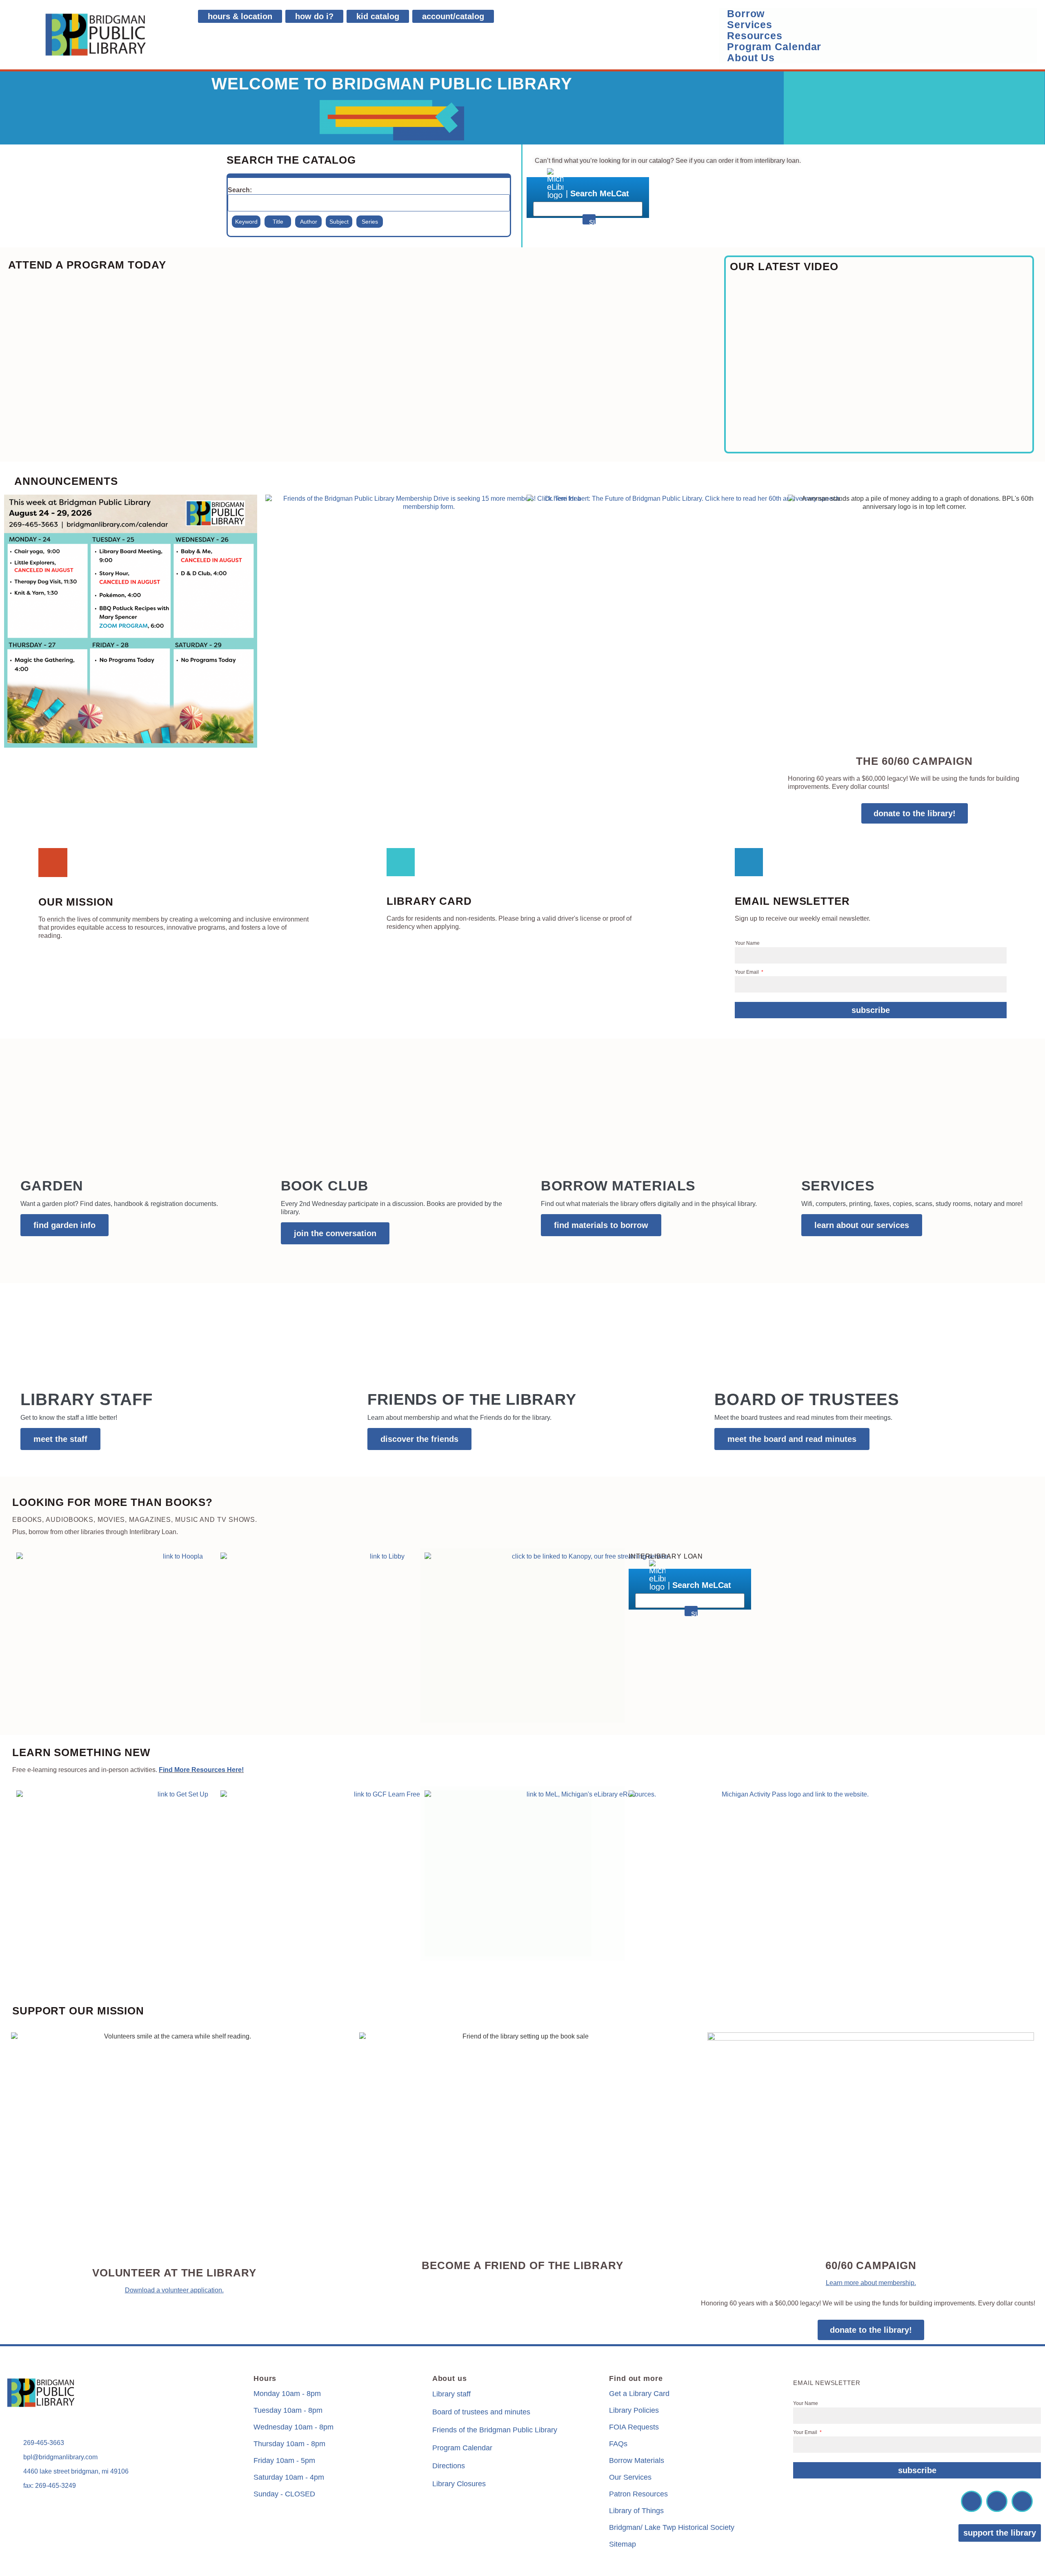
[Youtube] (1022, 2501)
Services (750, 25)
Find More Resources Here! (201, 1770)
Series (370, 222)
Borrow (746, 14)
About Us (751, 58)
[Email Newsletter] (749, 862)
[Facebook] (972, 2501)
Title (278, 222)
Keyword (246, 222)
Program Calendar (774, 47)
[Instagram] (997, 2501)
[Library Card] (401, 862)
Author (309, 222)
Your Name (747, 943)
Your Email (747, 972)
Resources (755, 36)
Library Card (429, 901)
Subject (339, 222)
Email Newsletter (792, 901)
